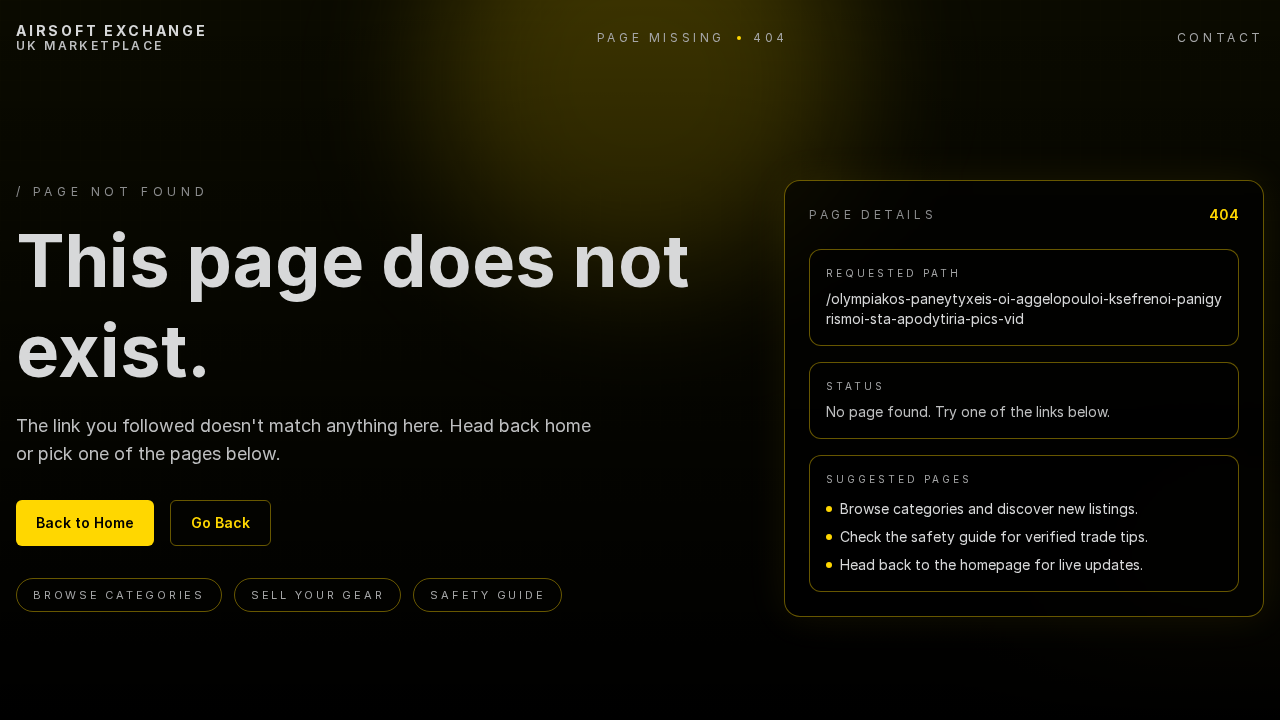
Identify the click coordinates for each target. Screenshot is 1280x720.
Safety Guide (487, 595)
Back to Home (85, 522)
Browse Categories (119, 595)
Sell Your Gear (318, 595)
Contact (1220, 37)
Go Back (220, 522)
